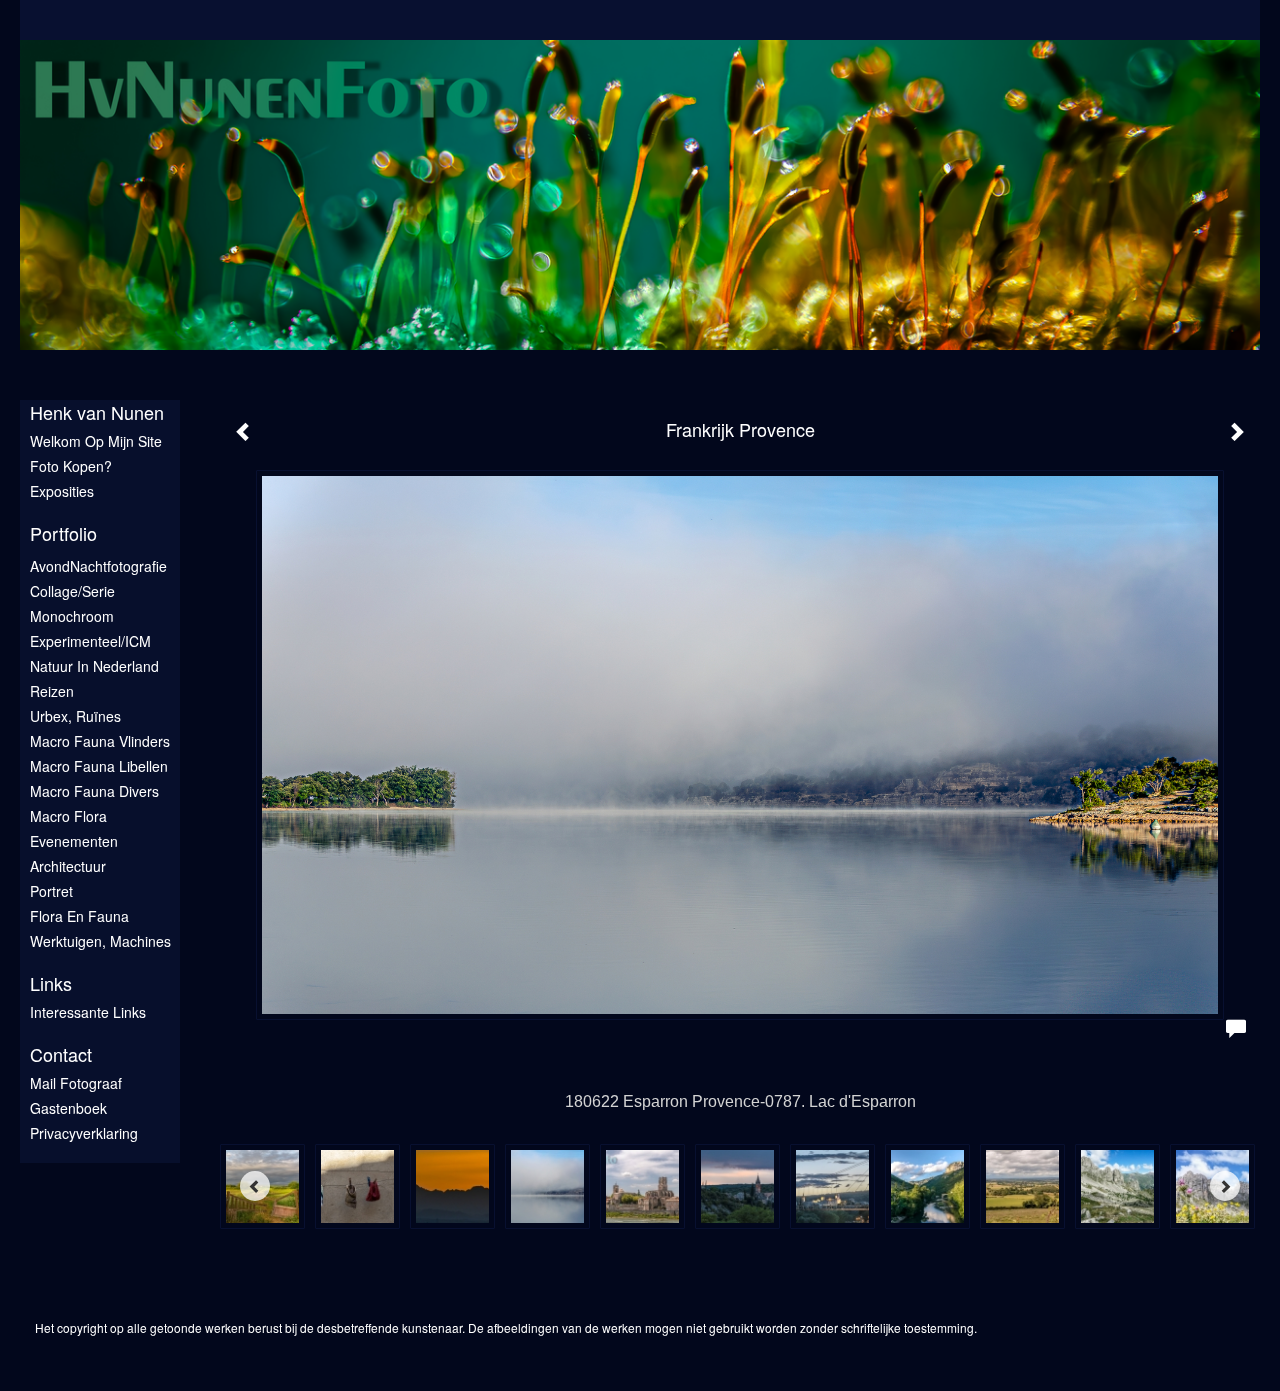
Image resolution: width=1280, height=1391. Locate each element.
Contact (61, 1054)
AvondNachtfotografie (98, 566)
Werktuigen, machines (100, 941)
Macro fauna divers (94, 791)
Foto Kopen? (71, 466)
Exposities (62, 491)
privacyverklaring (84, 1133)
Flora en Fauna (79, 916)
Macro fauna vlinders (100, 741)
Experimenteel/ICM (90, 641)
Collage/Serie (72, 591)
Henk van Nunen (97, 412)
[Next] (1225, 1186)
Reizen (52, 691)
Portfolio (63, 533)
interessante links (88, 1012)
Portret (51, 891)
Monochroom (72, 616)
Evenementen (74, 841)
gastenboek (68, 1108)
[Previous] (255, 1186)
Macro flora (68, 816)
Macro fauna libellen (99, 766)
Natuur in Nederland (94, 666)
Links (51, 983)
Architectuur (68, 866)
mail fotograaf (76, 1083)
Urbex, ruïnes (75, 716)
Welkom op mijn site (96, 441)
